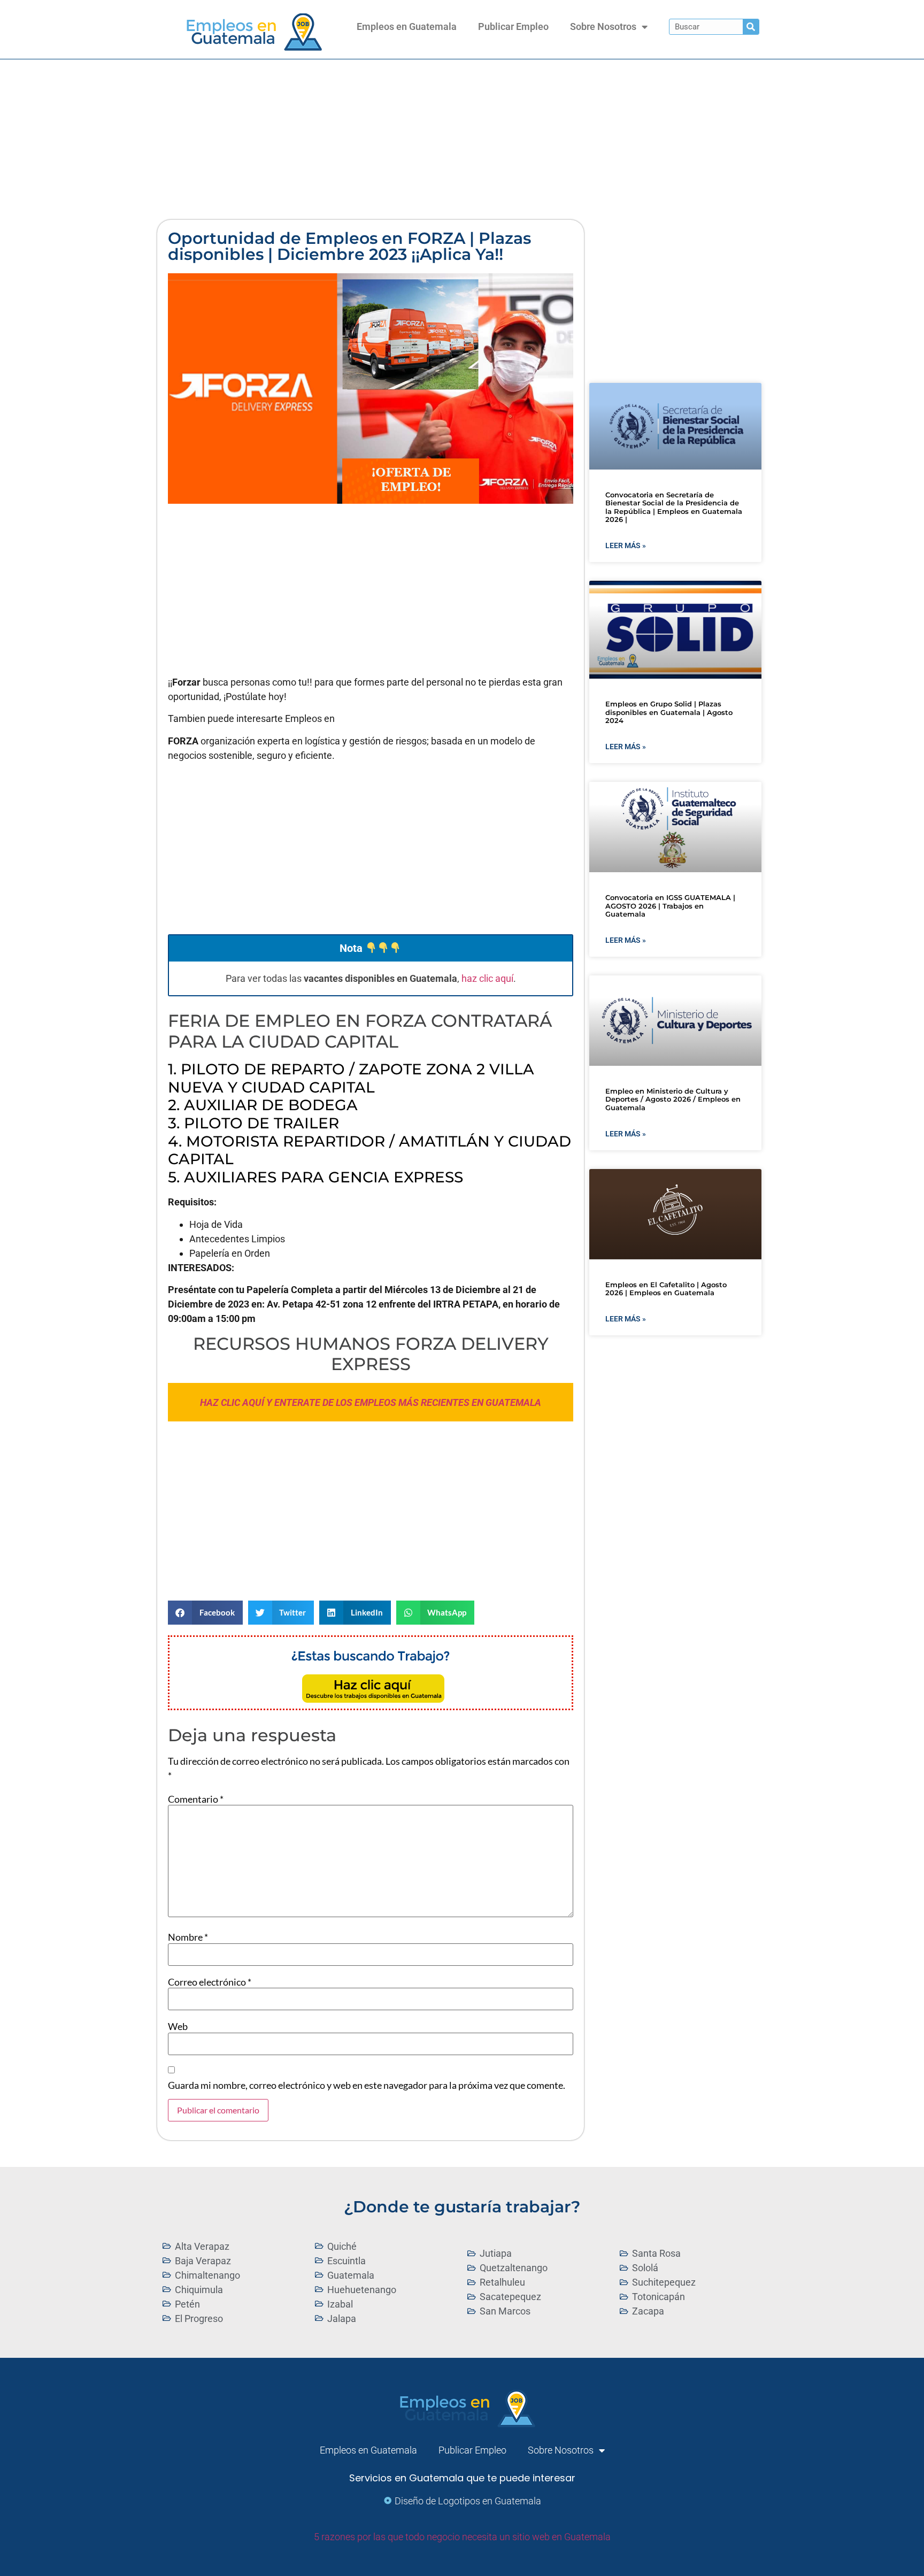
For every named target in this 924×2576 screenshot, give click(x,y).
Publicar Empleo (513, 26)
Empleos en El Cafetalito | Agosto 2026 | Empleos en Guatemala (666, 1289)
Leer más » (626, 545)
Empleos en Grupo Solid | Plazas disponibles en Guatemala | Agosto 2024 (669, 712)
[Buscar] (751, 27)
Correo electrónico (210, 1982)
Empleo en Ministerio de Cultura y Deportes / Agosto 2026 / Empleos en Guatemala (673, 1099)
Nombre (188, 1937)
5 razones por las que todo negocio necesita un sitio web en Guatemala (462, 2537)
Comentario (196, 1799)
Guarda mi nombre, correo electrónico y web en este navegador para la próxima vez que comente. (367, 2085)
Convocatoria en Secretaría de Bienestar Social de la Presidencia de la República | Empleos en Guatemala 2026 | (674, 507)
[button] (205, 1613)
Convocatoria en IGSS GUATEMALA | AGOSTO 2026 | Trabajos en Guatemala (670, 906)
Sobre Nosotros (603, 26)
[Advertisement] (462, 140)
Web (178, 2026)
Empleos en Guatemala (407, 26)
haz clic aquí (487, 978)
